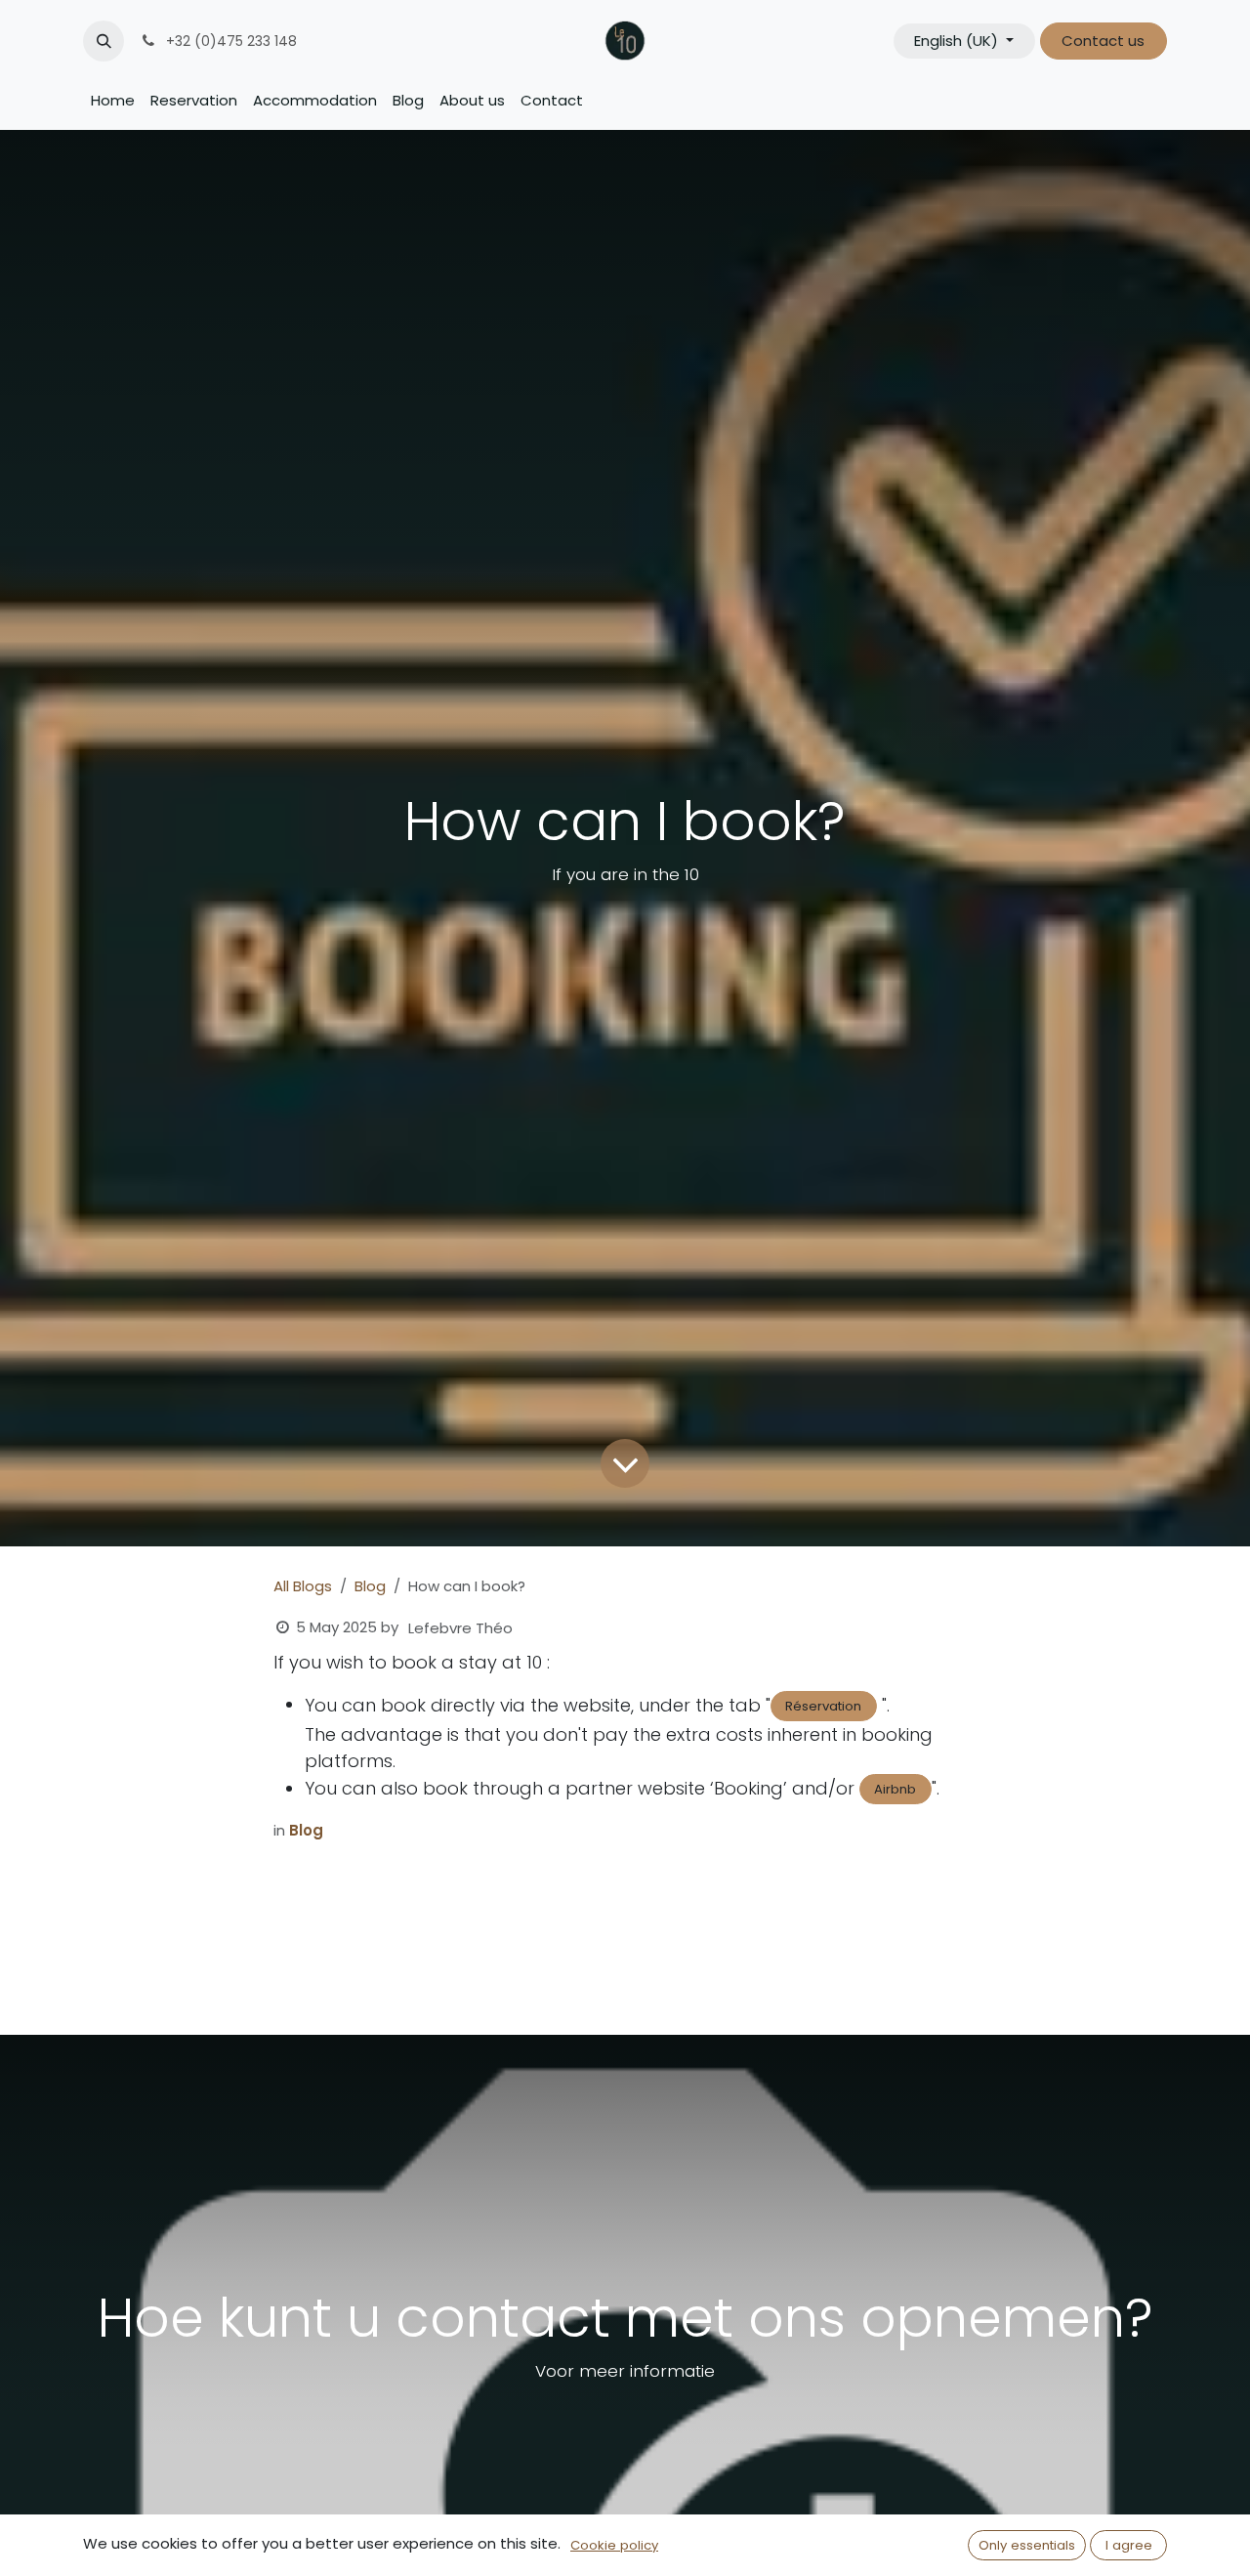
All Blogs (303, 1586)
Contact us (1103, 41)
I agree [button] (1129, 2545)
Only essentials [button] (1027, 2545)
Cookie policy (614, 2545)
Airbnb (895, 1789)
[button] (104, 41)
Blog (370, 1586)
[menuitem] (113, 101)
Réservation (823, 1706)
